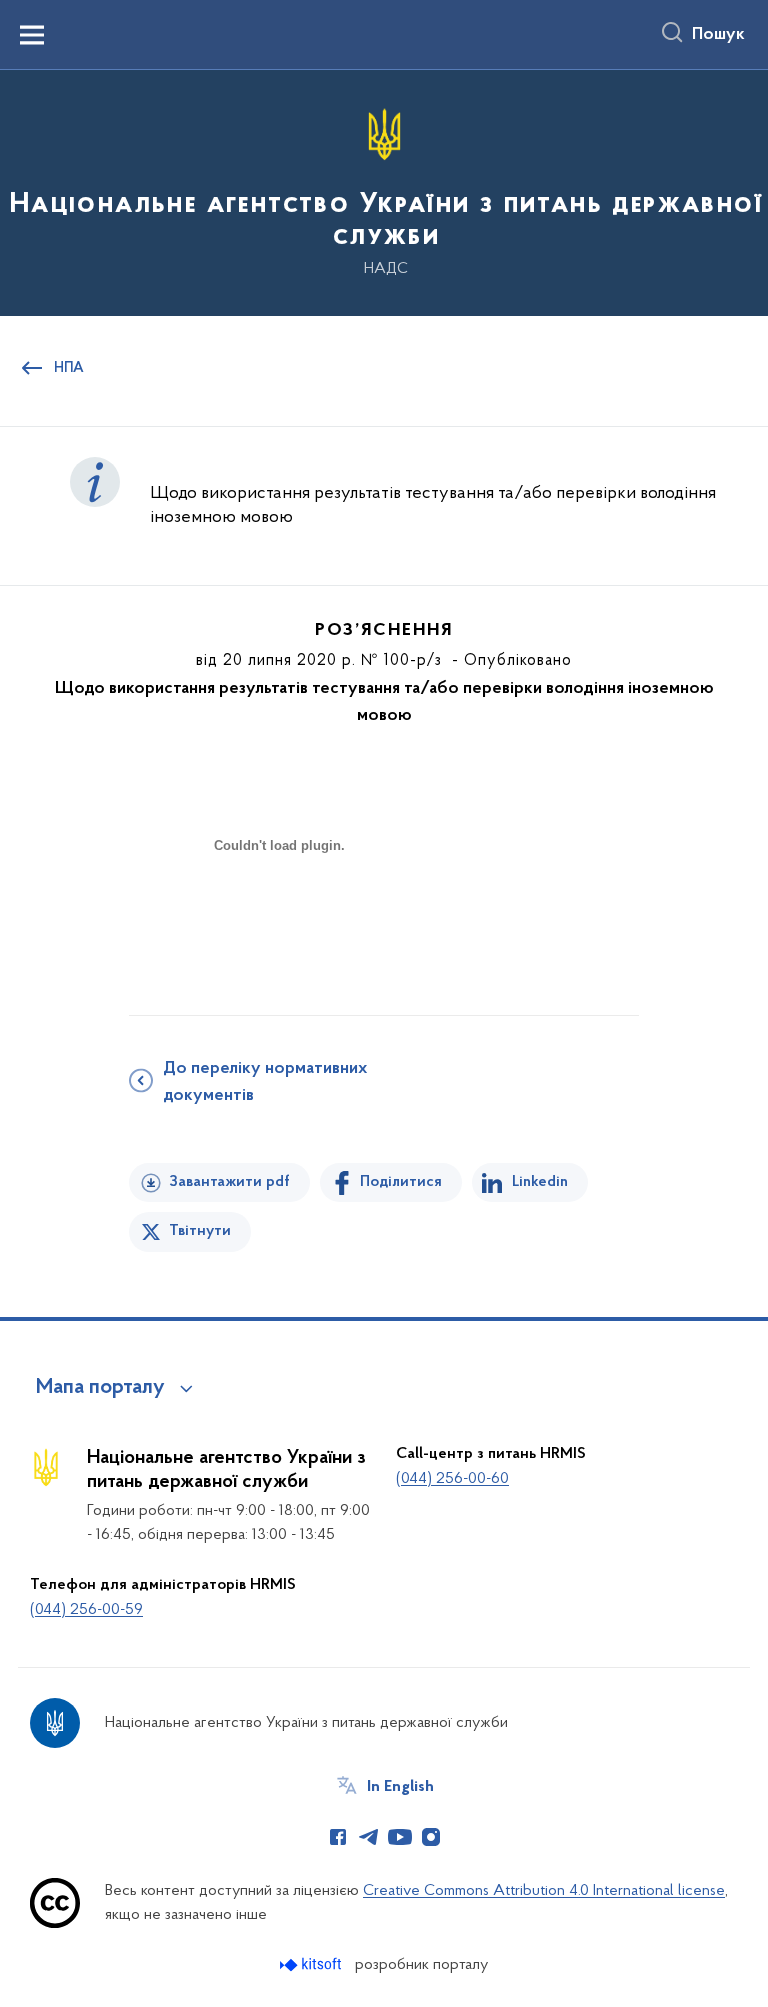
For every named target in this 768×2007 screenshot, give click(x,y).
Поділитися (401, 1182)
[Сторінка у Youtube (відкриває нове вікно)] (400, 1837)
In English (400, 1787)
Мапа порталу (100, 1388)
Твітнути (200, 1231)
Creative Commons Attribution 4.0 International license (544, 1891)
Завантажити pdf (229, 1182)
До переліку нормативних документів (265, 1082)
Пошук (718, 35)
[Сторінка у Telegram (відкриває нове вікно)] (369, 1837)
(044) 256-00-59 (86, 1610)
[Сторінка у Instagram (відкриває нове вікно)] (431, 1837)
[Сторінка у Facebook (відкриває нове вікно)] (338, 1837)
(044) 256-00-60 (452, 1479)
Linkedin (540, 1182)
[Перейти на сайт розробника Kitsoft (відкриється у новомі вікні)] (312, 1964)
